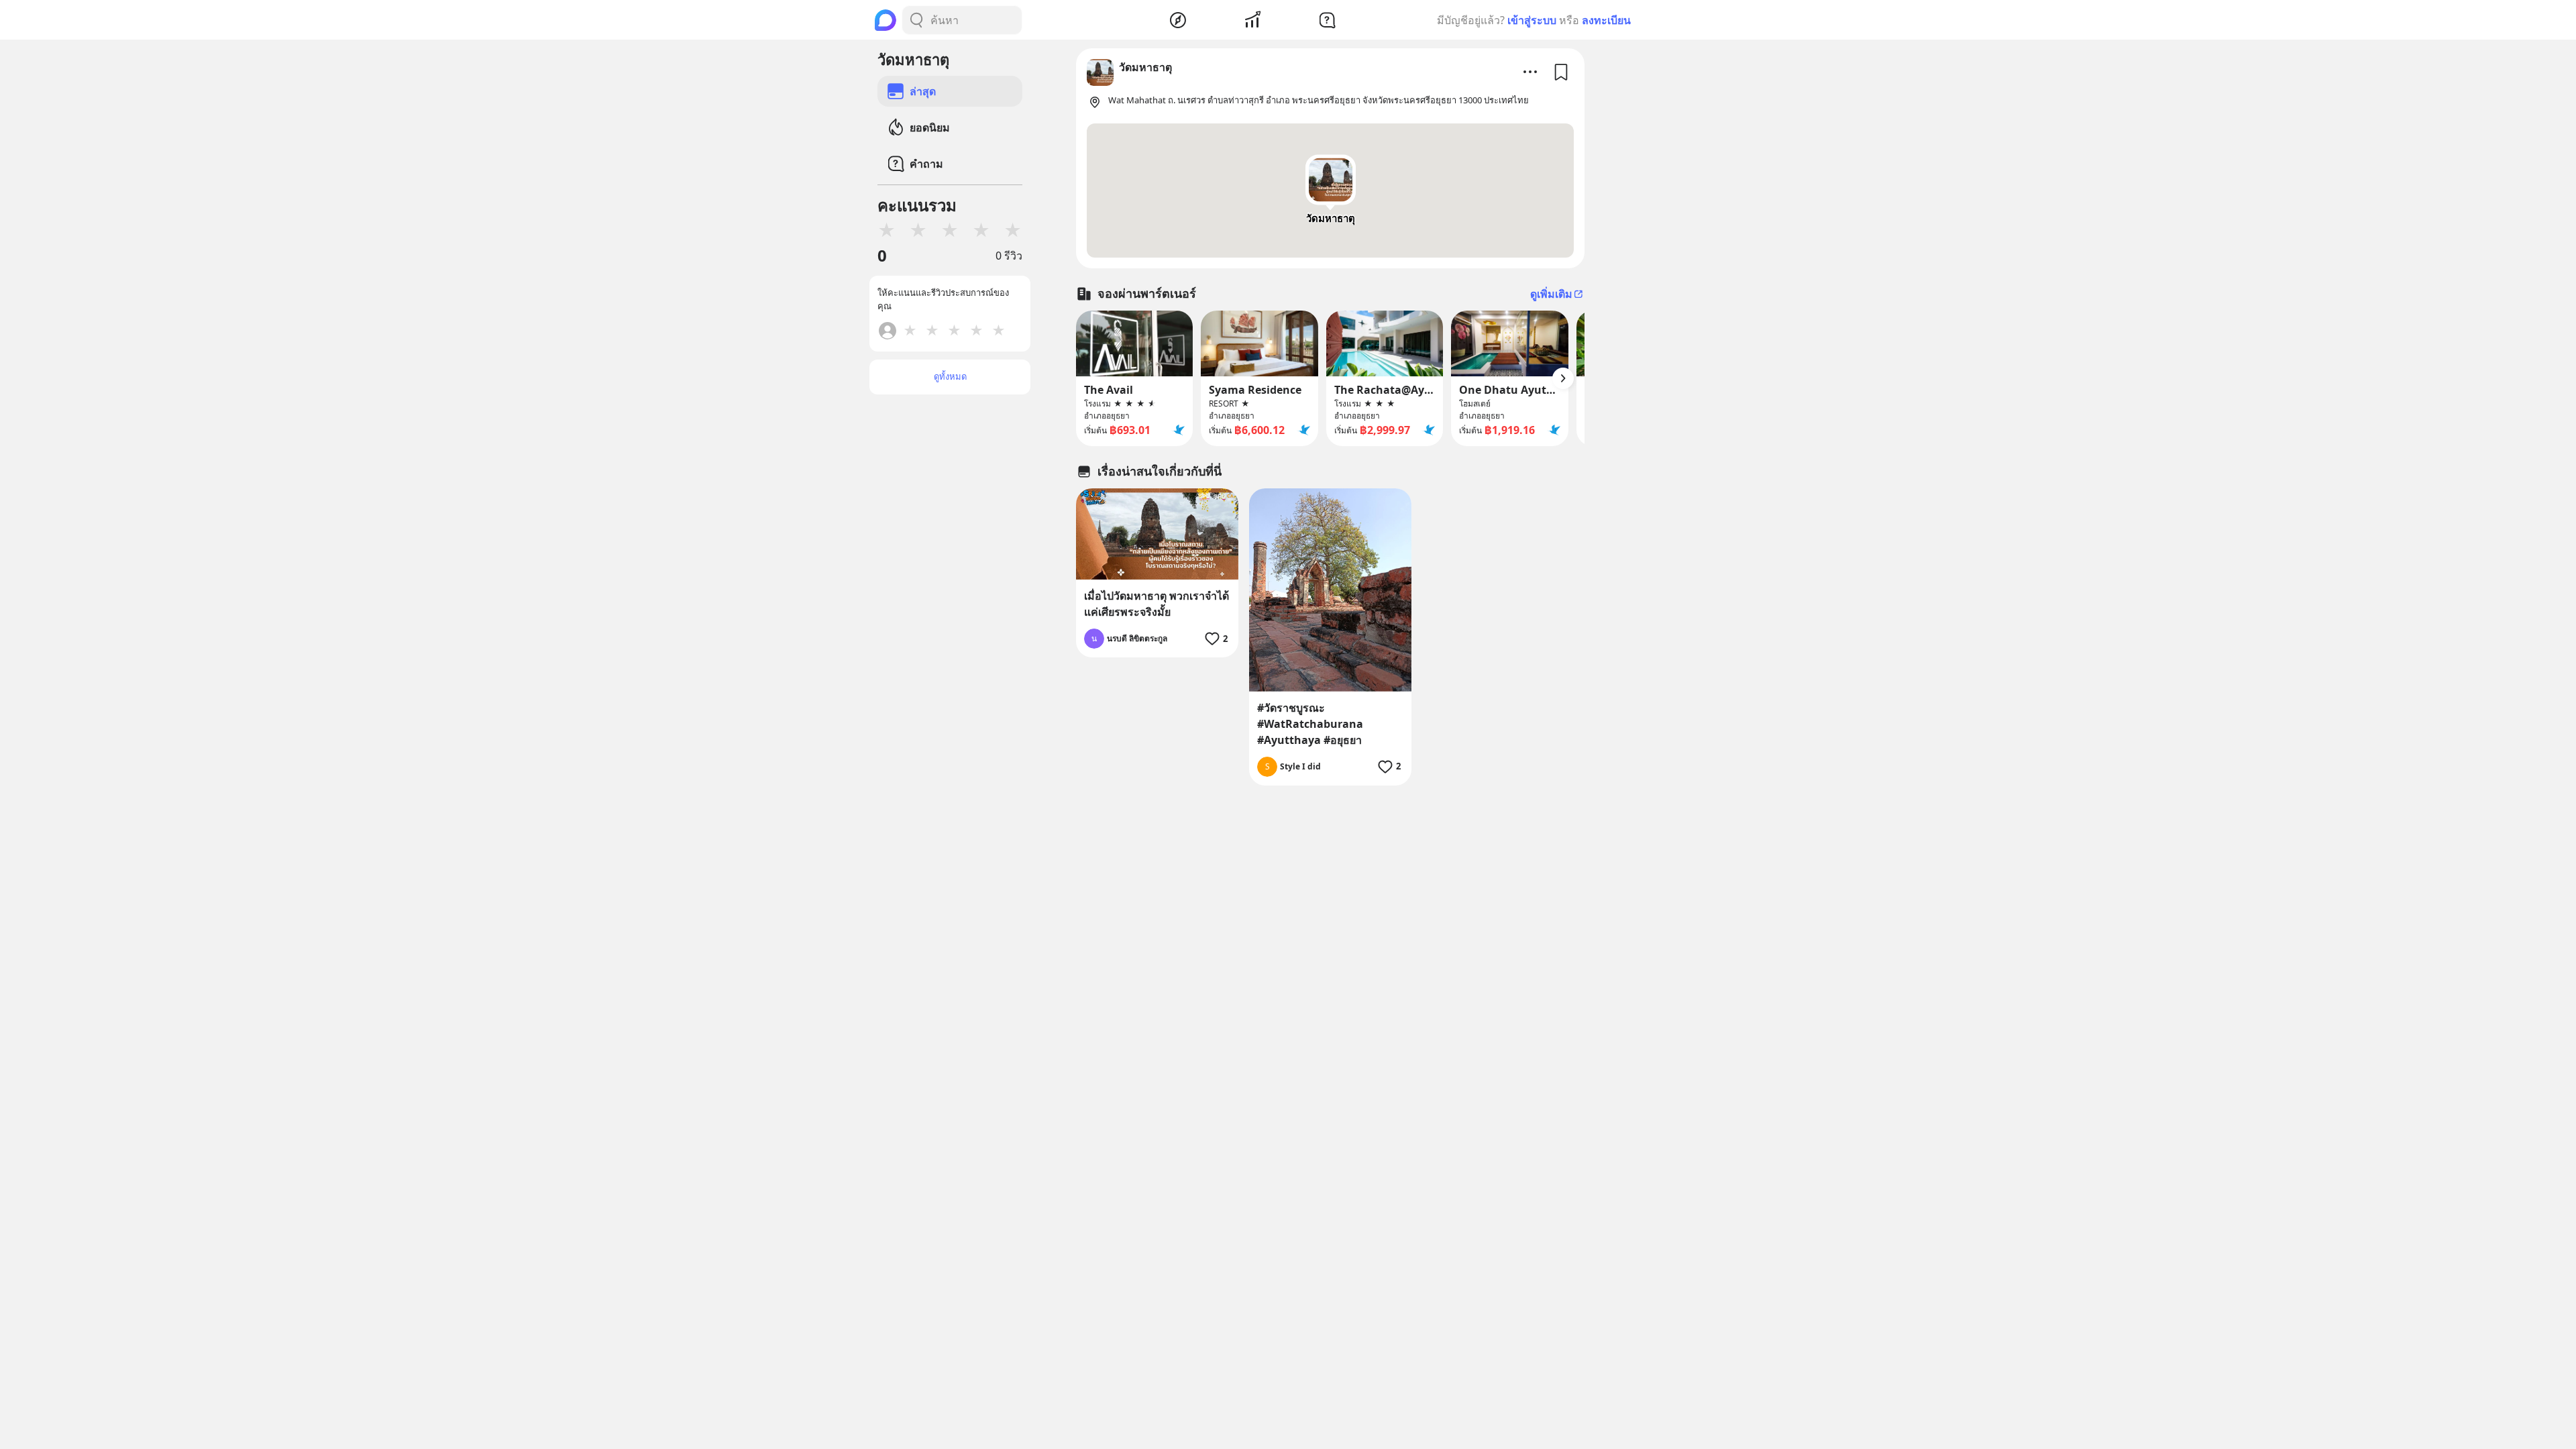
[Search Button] (916, 20)
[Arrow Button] (1563, 378)
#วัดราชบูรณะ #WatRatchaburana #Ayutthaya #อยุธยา (1310, 724)
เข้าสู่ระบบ (1532, 20)
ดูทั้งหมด (950, 376)
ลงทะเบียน (1606, 20)
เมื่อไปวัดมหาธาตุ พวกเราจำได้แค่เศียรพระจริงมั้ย (1157, 604)
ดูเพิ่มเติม (1551, 294)
